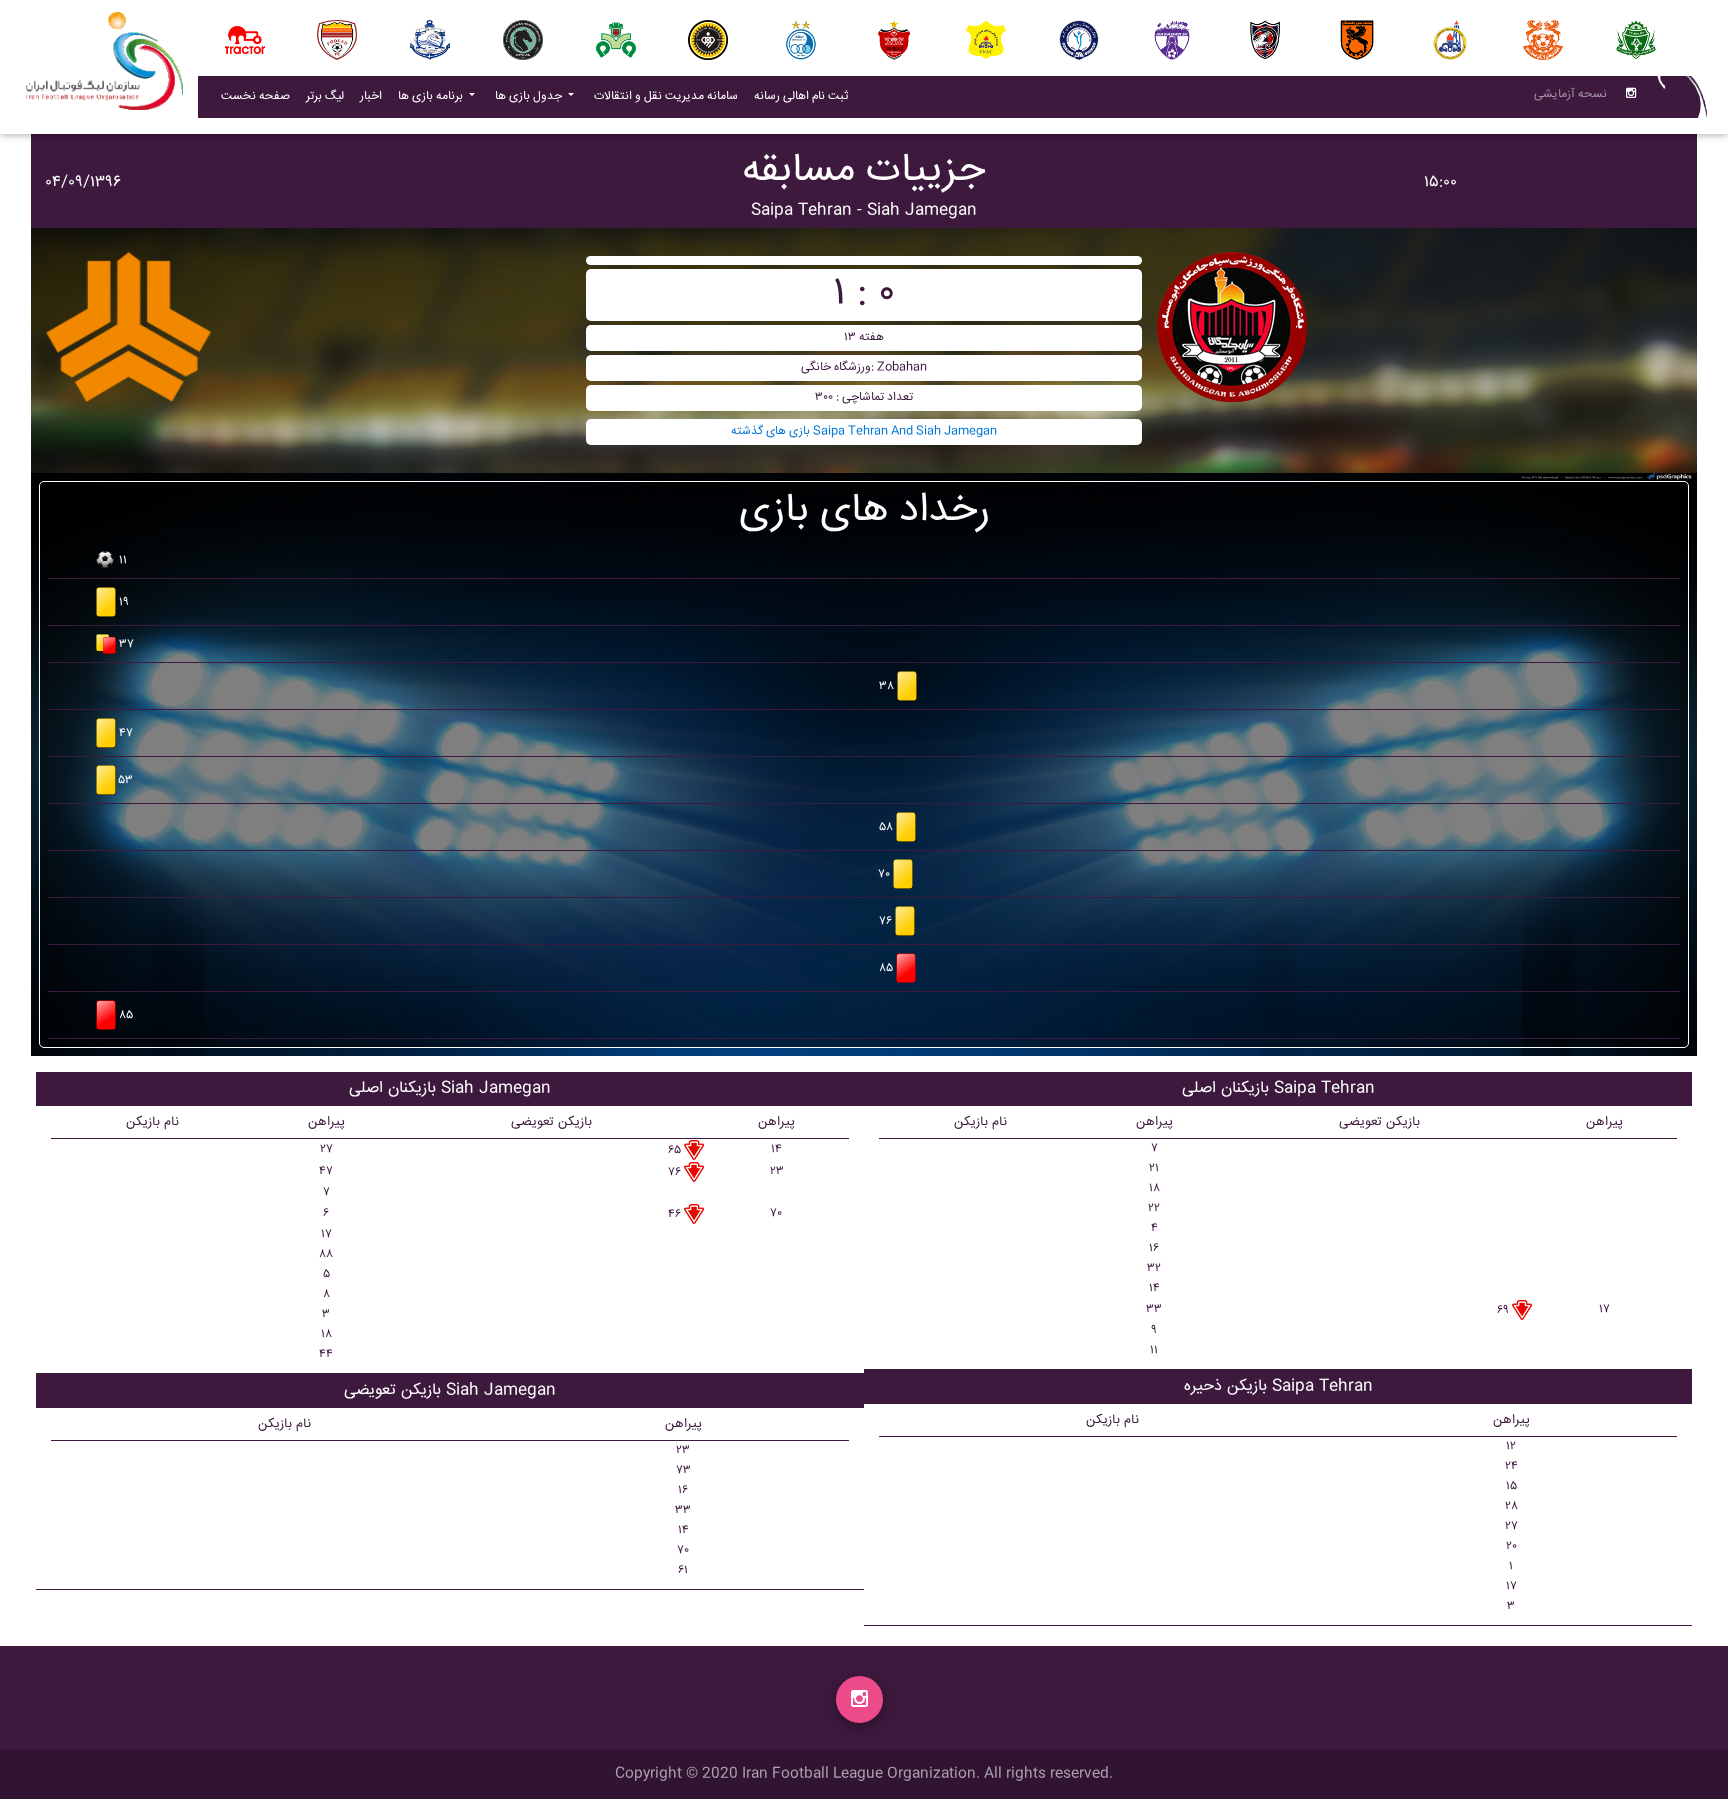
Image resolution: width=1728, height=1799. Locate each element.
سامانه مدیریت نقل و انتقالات (670, 96)
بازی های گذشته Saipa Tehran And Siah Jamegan (864, 431)
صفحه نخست (255, 96)
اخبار (375, 96)
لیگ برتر (325, 96)
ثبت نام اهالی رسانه (805, 96)
